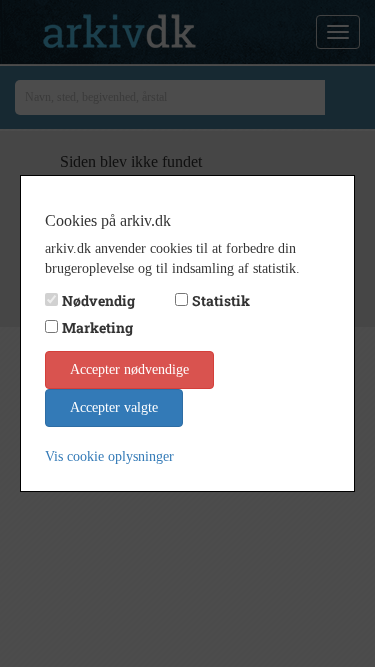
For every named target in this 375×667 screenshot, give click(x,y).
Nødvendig (98, 300)
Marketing (97, 327)
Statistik (221, 300)
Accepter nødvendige (129, 369)
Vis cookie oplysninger (109, 456)
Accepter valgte (114, 407)
